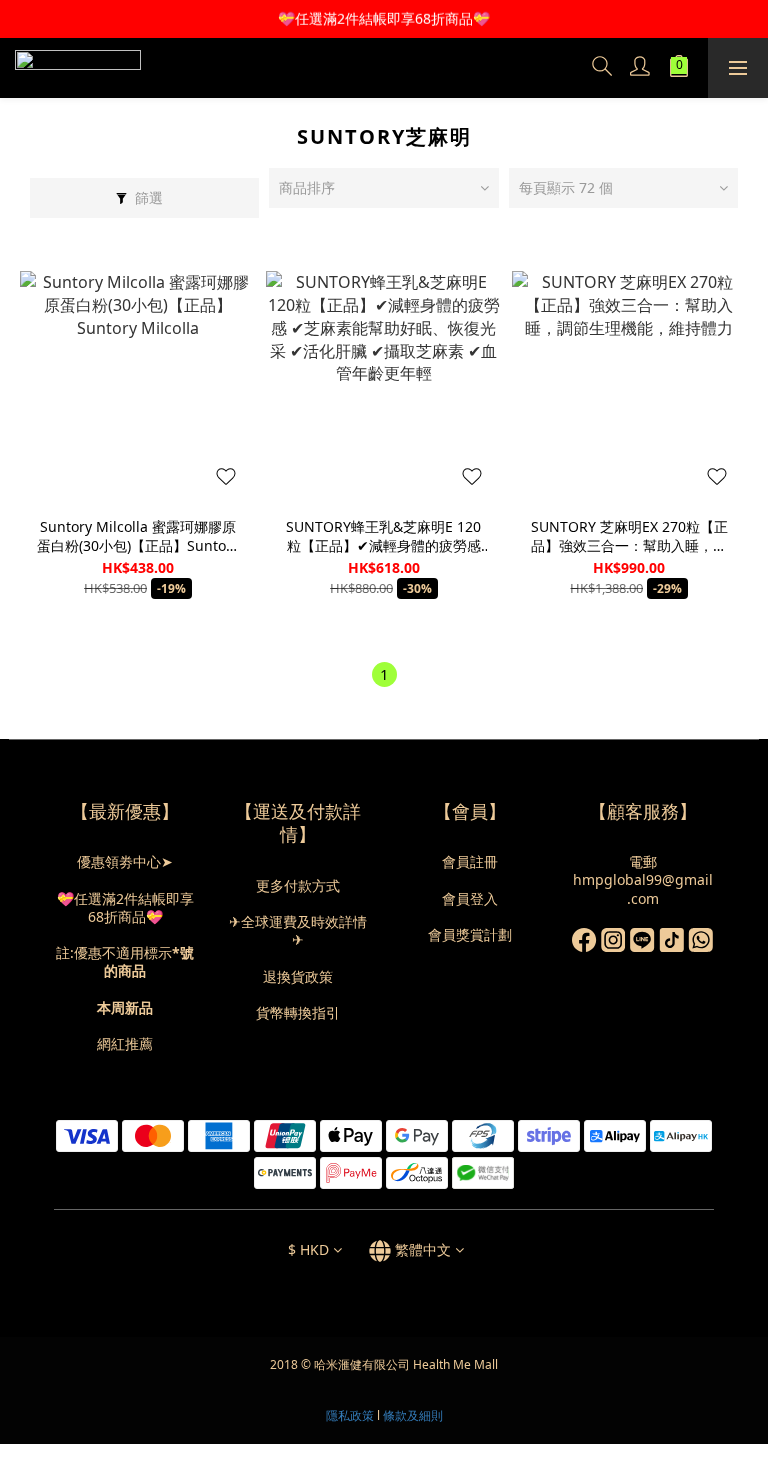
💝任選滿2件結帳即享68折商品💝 (125, 907)
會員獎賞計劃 (470, 934)
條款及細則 (413, 1415)
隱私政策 (350, 1415)
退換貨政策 (298, 976)
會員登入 (470, 898)
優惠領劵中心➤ (125, 861)
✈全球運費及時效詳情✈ (298, 930)
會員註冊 (470, 861)
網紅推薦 (125, 1043)
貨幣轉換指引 (298, 1012)
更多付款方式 (298, 885)
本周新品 (125, 1007)
